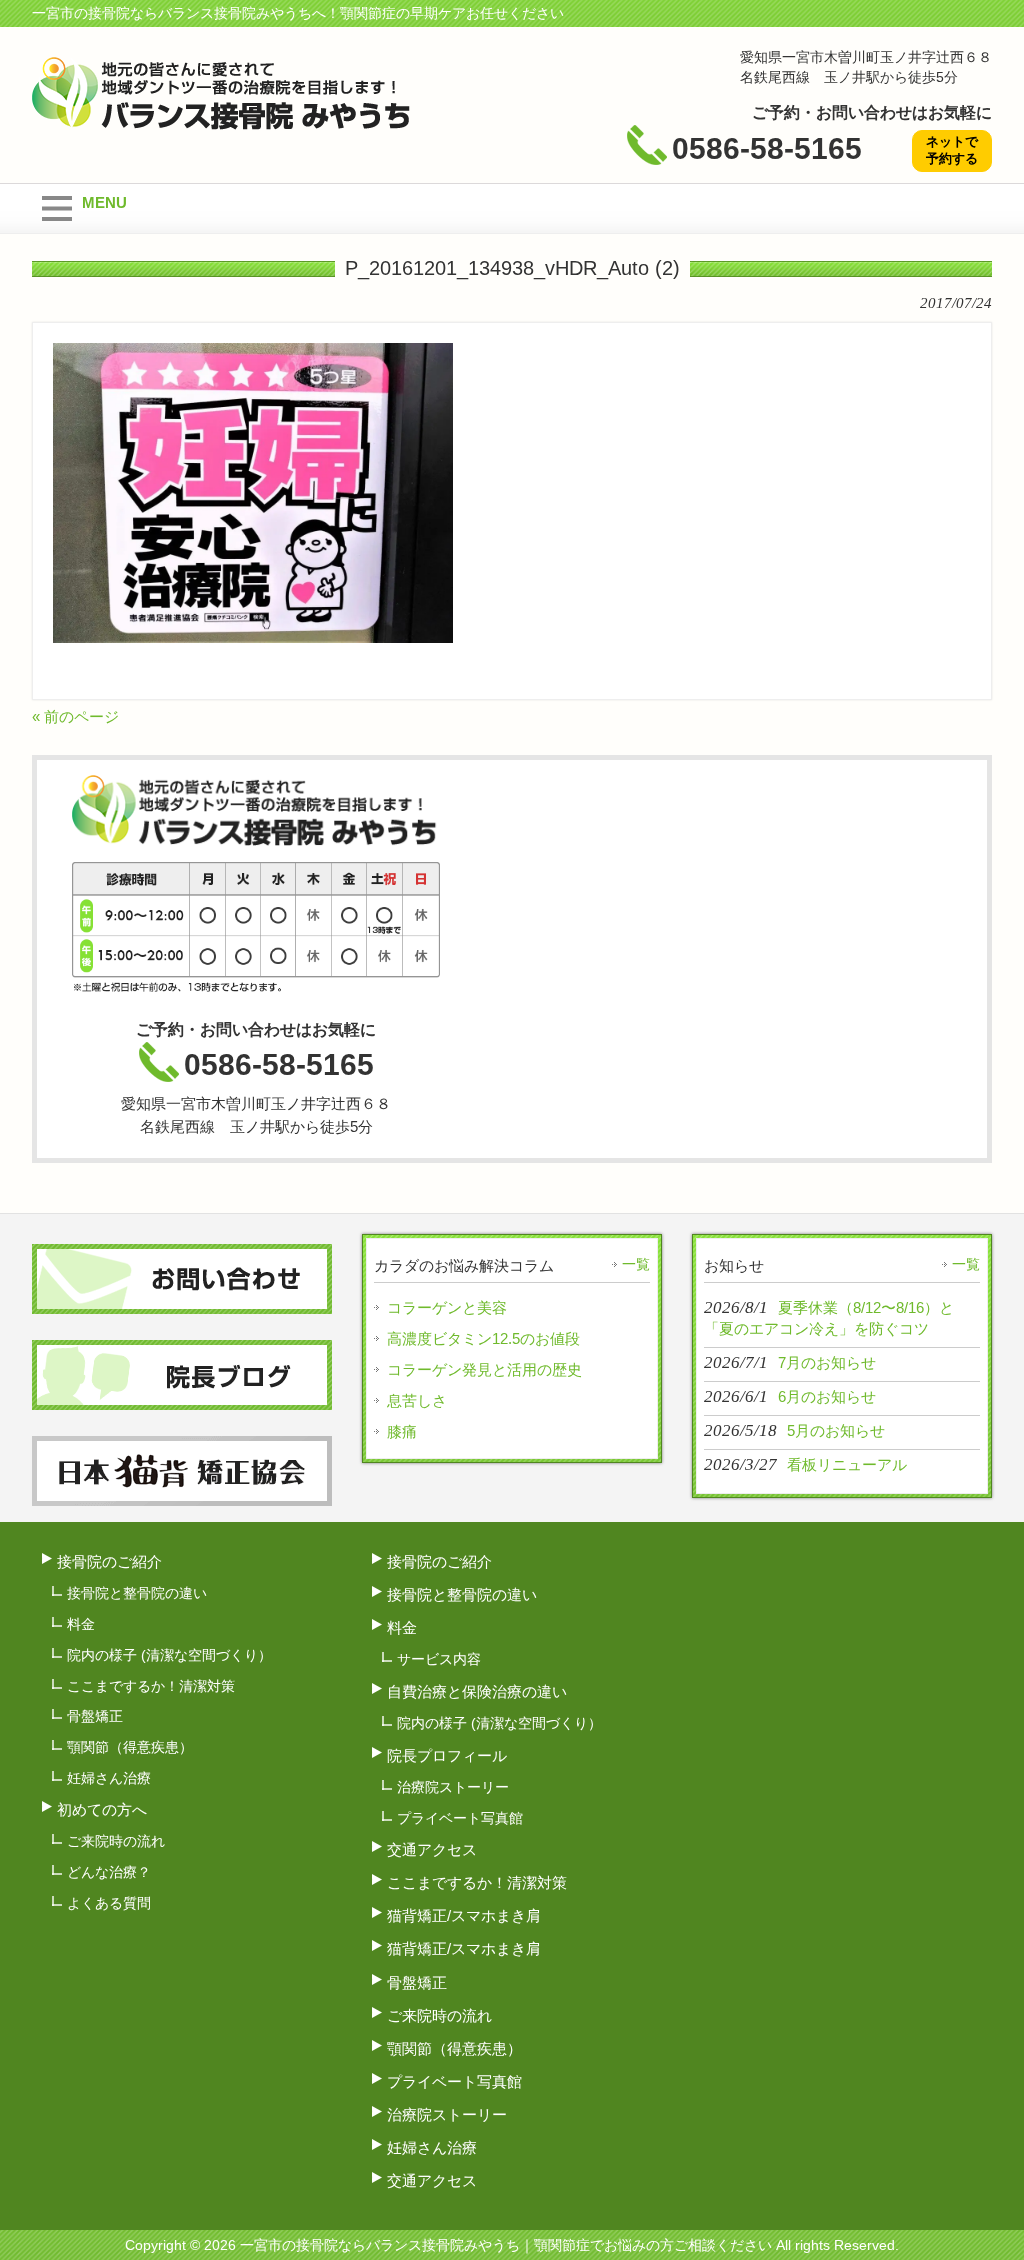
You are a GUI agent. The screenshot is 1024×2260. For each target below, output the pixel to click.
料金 (81, 1624)
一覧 (636, 1264)
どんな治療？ (109, 1872)
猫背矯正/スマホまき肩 (464, 1915)
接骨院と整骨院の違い (137, 1593)
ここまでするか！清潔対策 (151, 1686)
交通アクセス (432, 1849)
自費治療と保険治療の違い (477, 1691)
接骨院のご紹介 (109, 1561)
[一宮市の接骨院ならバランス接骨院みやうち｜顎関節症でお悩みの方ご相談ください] (223, 121)
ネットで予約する (952, 150)
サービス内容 (439, 1659)
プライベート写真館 (460, 1818)
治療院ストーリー (453, 1787)
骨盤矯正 (95, 1716)
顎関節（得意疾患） (130, 1747)
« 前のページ (75, 716)
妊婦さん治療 (109, 1778)
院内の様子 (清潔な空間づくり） (169, 1655)
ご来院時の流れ (116, 1841)
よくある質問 (109, 1903)
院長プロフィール (447, 1755)
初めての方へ (102, 1809)
